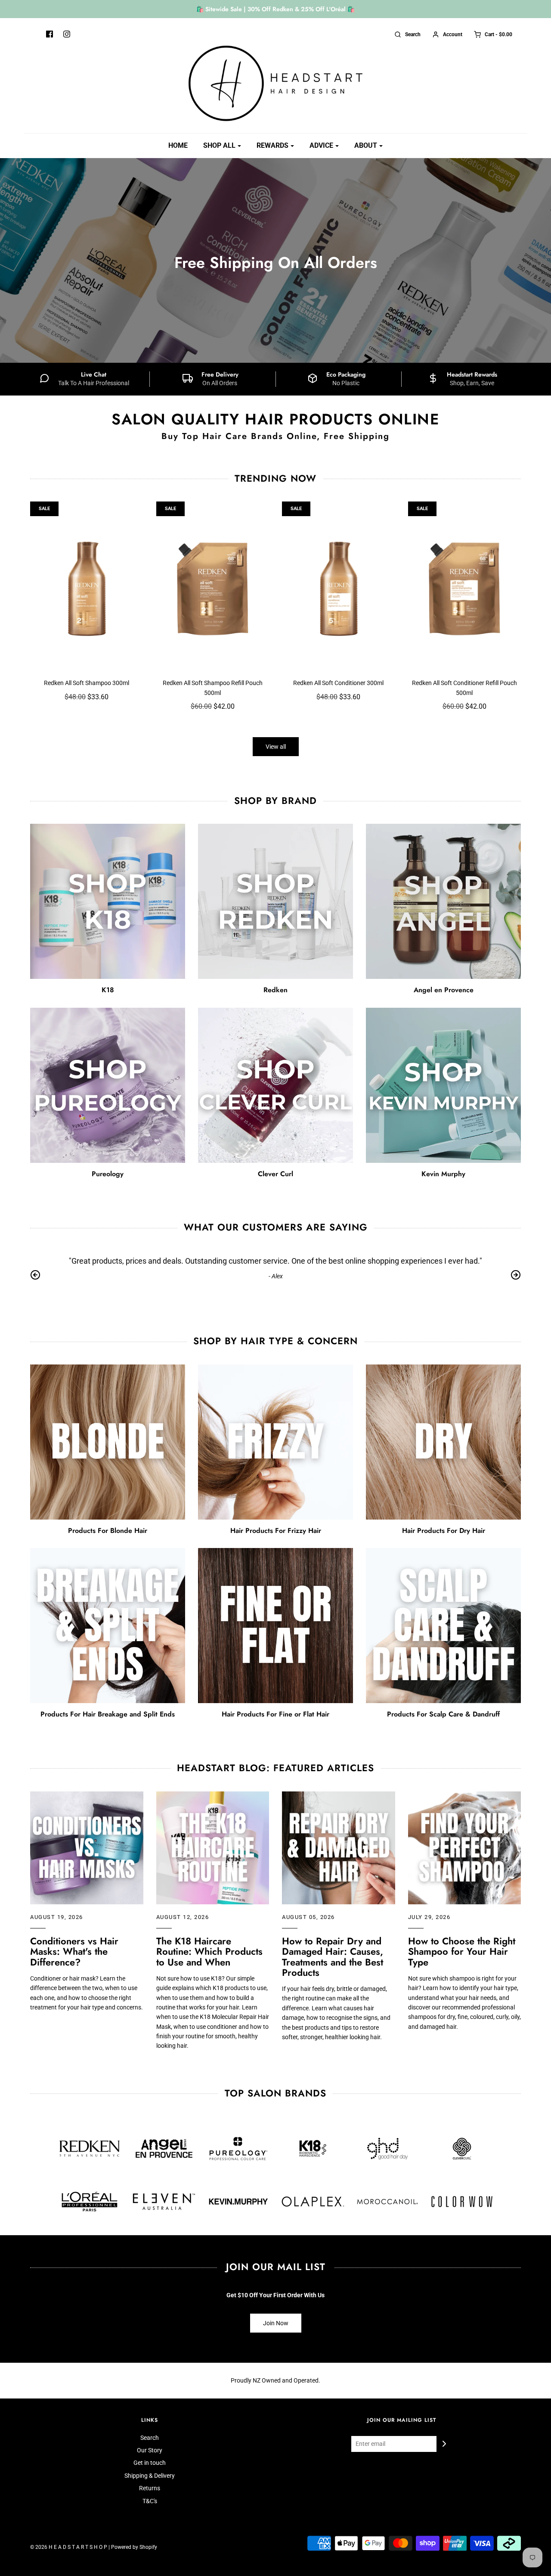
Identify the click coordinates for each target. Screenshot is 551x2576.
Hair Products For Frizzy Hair (276, 1531)
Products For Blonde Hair (108, 1531)
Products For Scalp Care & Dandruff (443, 1714)
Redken (275, 990)
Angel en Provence (444, 990)
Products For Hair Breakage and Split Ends (108, 1714)
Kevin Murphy (443, 1174)
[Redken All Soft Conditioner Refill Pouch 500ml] (465, 586)
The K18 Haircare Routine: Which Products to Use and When (209, 1951)
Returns (150, 2488)
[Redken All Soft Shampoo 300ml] (87, 586)
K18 (108, 990)
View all (276, 747)
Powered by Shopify (134, 2547)
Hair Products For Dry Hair (444, 1531)
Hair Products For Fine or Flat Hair (275, 1714)
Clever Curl (275, 1174)
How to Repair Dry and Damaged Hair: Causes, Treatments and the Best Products (333, 1957)
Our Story (150, 2450)
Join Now (276, 2323)
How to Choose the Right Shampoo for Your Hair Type (462, 1951)
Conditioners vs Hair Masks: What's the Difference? (74, 1951)
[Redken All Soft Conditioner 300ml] (339, 586)
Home (178, 145)
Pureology (108, 1174)
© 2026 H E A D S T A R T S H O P (69, 2547)
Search (150, 2438)
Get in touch (150, 2463)
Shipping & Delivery (150, 2476)
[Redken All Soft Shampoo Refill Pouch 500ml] (213, 586)
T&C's (150, 2501)
